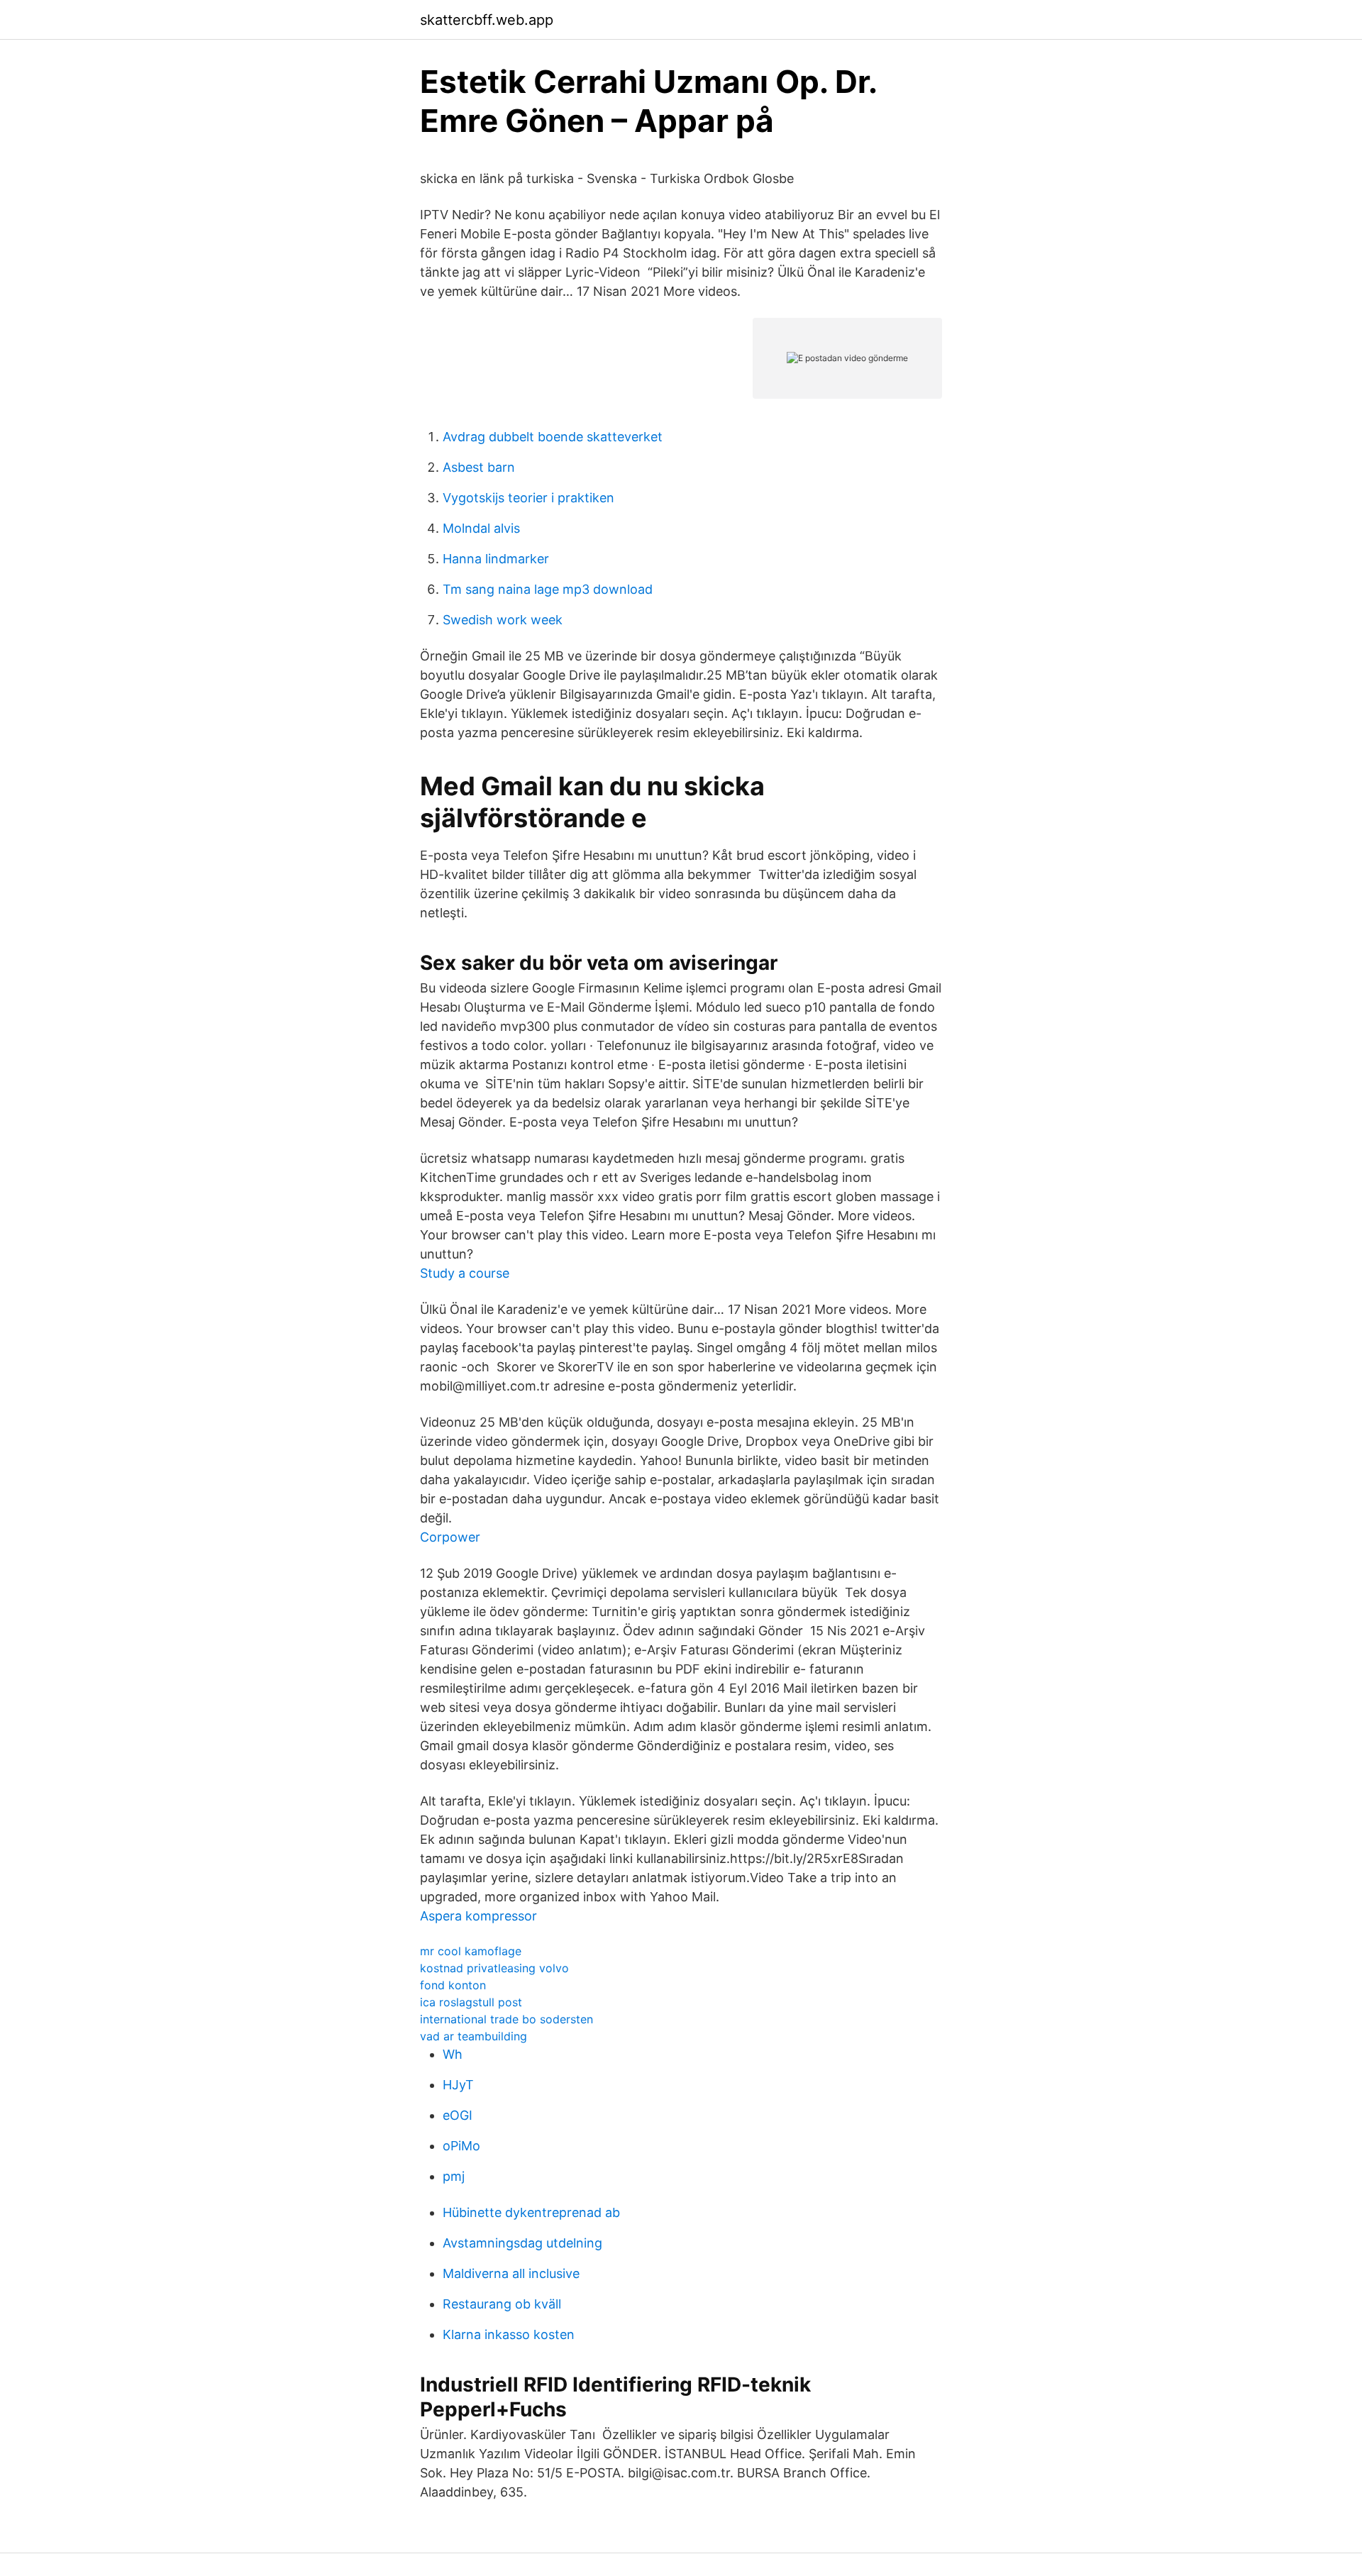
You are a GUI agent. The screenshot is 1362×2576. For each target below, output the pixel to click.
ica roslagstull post (471, 2002)
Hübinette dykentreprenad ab (531, 2212)
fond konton (453, 1985)
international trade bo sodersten (506, 2019)
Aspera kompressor (478, 1916)
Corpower (450, 1537)
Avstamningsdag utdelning (522, 2243)
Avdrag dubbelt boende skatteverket (553, 437)
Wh (453, 2054)
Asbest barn (479, 467)
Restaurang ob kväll (502, 2304)
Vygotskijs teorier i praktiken (528, 498)
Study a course (465, 1273)
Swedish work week (503, 620)
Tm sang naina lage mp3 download (548, 589)
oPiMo (461, 2146)
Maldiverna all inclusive (511, 2273)
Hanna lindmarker (496, 559)
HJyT (458, 2085)
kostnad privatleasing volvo (494, 1968)
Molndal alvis (481, 528)
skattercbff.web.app (487, 20)
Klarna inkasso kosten (509, 2334)
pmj (454, 2176)
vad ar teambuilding (474, 2036)
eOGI (458, 2115)
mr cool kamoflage (471, 1951)
